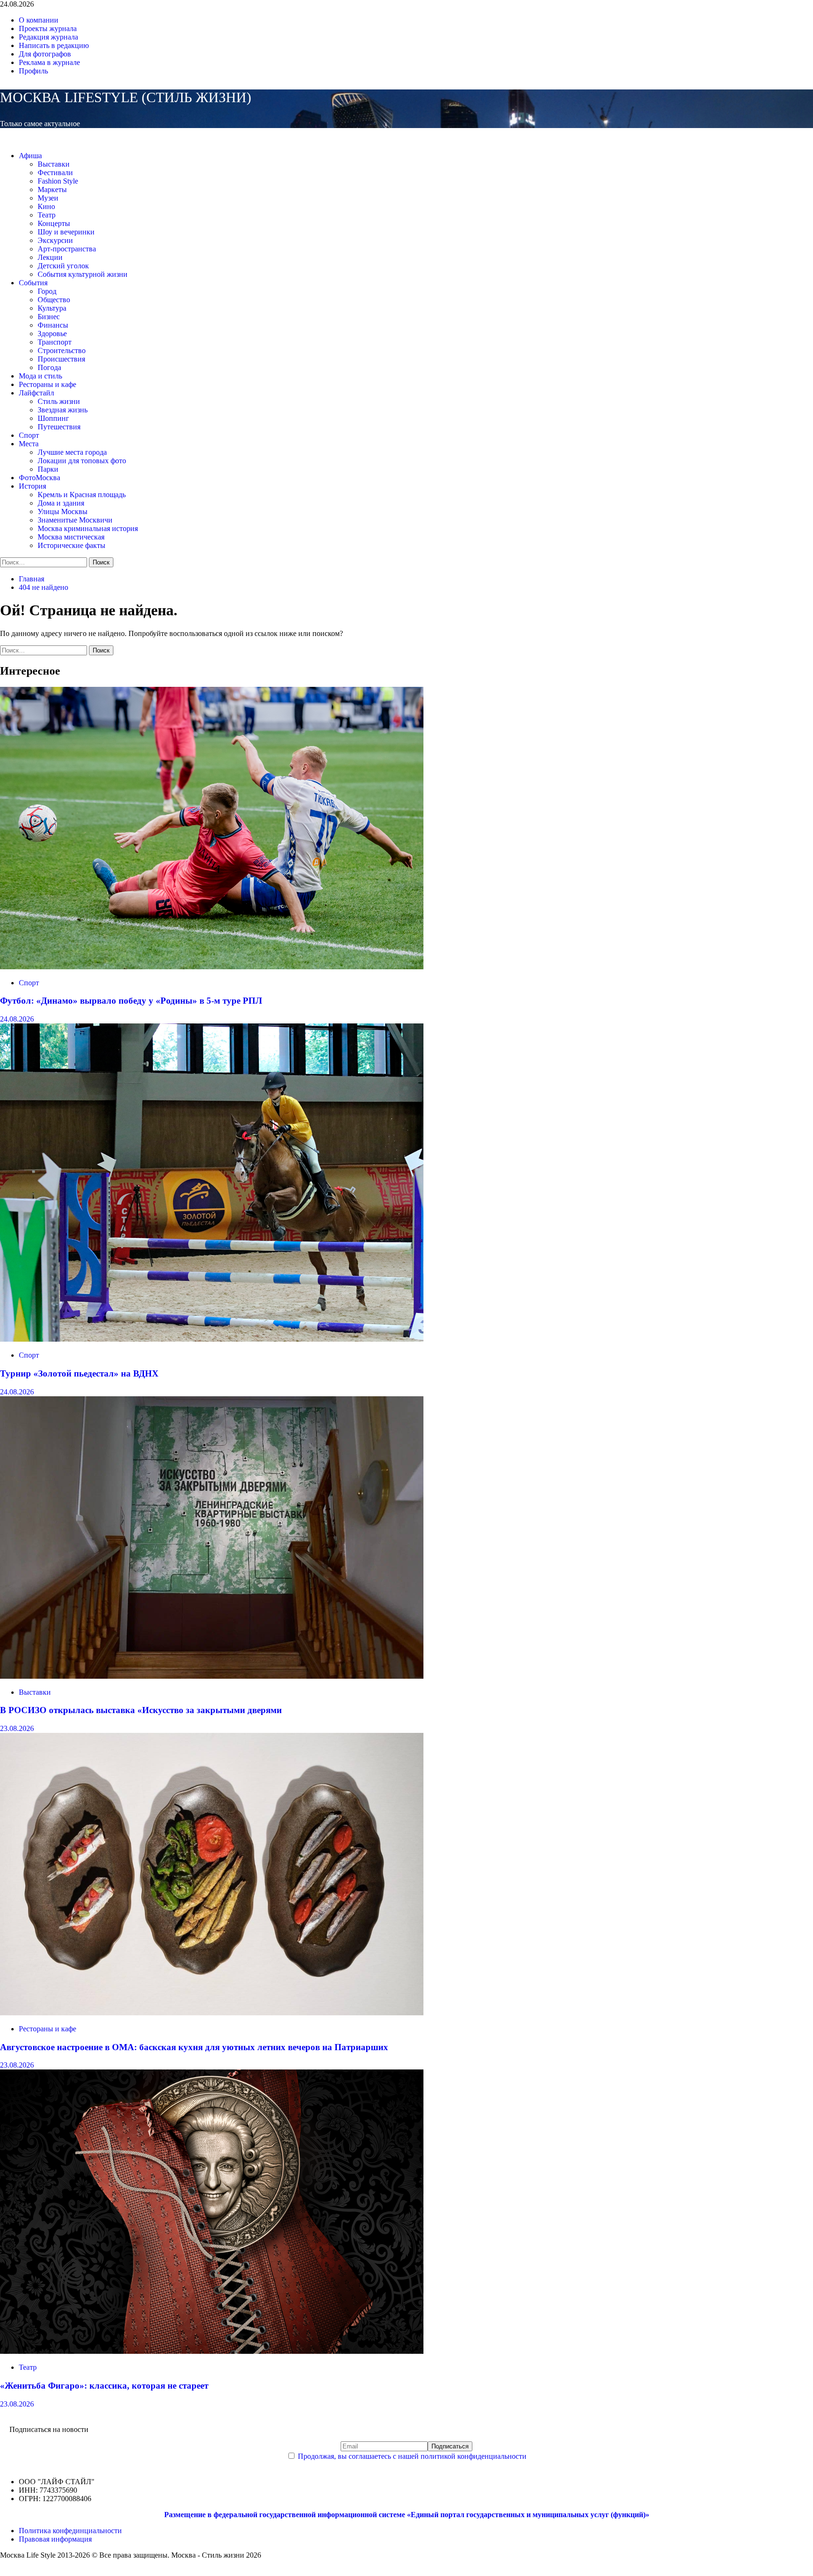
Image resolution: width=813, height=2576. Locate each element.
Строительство (62, 350)
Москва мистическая (71, 537)
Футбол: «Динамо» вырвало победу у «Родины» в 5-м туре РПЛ (131, 1001)
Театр (47, 215)
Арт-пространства (67, 249)
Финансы (53, 325)
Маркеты (52, 189)
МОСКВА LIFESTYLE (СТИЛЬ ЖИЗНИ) (126, 97)
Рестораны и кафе (48, 384)
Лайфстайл (36, 393)
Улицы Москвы (63, 511)
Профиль (33, 71)
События (33, 283)
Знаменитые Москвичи (75, 520)
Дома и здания (61, 503)
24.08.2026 (17, 1019)
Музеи (48, 198)
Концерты (54, 223)
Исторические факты (72, 545)
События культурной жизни (83, 274)
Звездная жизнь (63, 410)
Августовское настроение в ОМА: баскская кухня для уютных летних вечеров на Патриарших (194, 2047)
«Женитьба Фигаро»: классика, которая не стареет (104, 2386)
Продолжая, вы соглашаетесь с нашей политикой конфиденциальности (412, 2456)
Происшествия (61, 359)
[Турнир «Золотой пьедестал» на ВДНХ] (212, 1339)
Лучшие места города (72, 452)
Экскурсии (55, 240)
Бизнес (49, 317)
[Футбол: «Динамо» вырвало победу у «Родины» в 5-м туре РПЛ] (212, 967)
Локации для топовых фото (82, 461)
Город (47, 291)
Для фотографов (45, 54)
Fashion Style (58, 181)
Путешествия (59, 427)
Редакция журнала (48, 37)
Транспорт (55, 342)
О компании (39, 20)
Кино (46, 206)
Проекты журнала (48, 28)
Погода (49, 367)
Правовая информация (55, 2539)
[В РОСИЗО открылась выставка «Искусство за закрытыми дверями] (212, 1676)
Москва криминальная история (88, 528)
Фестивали (55, 173)
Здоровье (52, 334)
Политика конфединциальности (70, 2531)
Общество (54, 300)
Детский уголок (63, 266)
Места (29, 444)
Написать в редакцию (54, 45)
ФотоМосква (40, 478)
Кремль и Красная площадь (82, 495)
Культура (52, 308)
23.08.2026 (17, 1728)
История (32, 486)
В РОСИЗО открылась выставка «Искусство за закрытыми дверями (141, 1710)
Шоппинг (53, 418)
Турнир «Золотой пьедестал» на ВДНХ (79, 1373)
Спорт (29, 435)
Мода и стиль (40, 376)
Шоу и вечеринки (66, 232)
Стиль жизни (59, 401)
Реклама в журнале (49, 62)
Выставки (54, 164)
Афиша (30, 156)
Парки (48, 469)
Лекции (50, 257)
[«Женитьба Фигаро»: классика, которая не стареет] (212, 2351)
